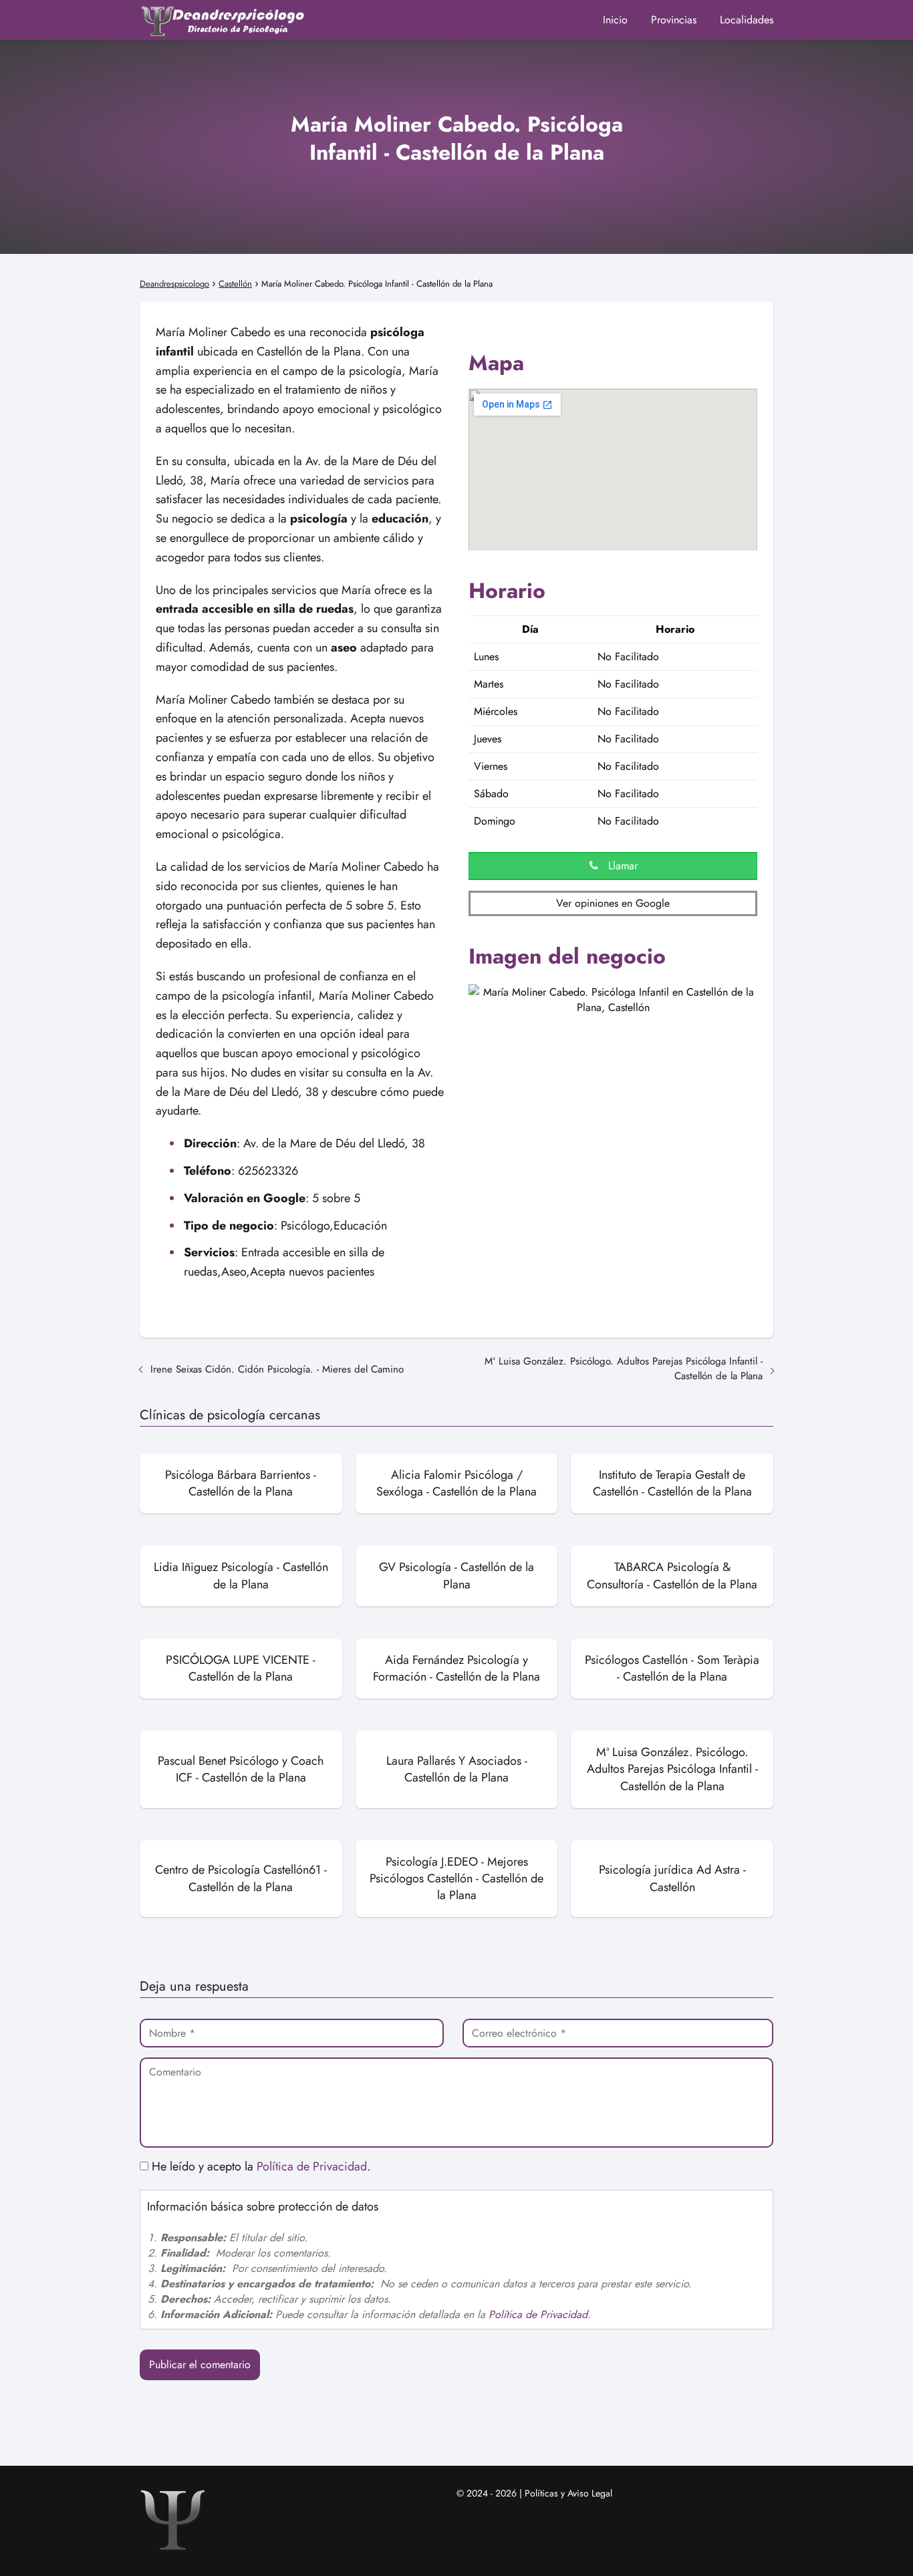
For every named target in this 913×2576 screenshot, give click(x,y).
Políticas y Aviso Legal (568, 2493)
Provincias (674, 20)
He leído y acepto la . (259, 2166)
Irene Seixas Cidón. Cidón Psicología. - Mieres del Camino (277, 1369)
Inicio (615, 20)
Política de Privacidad (312, 2166)
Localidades (747, 20)
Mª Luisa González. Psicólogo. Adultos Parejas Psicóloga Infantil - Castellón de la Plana (624, 1369)
